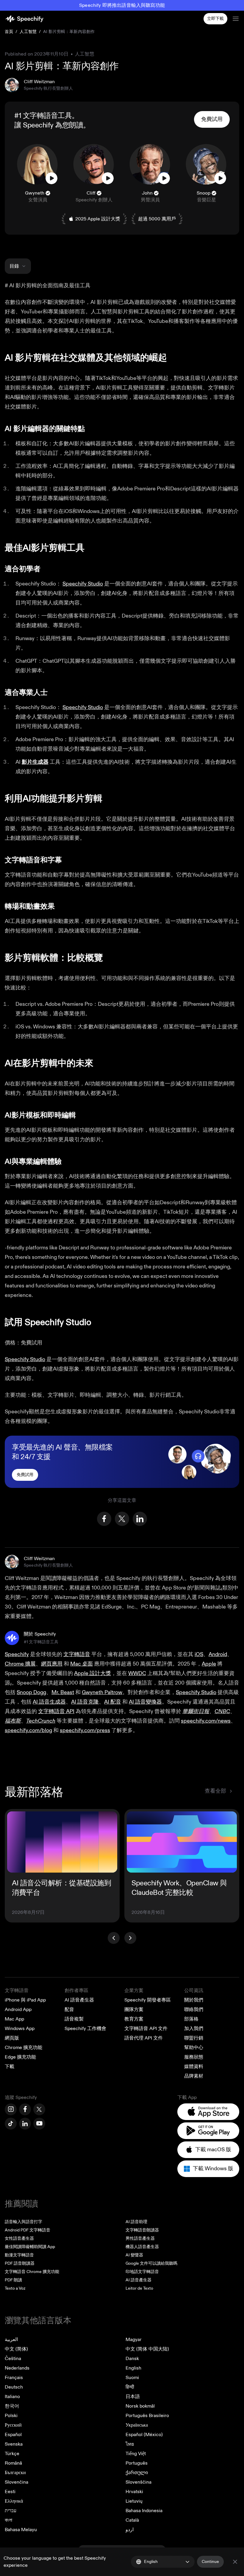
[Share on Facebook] (104, 1519)
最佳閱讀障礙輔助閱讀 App (30, 2247)
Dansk (132, 2359)
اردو (130, 2530)
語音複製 (74, 2019)
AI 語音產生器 (79, 2000)
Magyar (134, 2340)
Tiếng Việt (136, 2454)
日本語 (133, 2397)
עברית (11, 2511)
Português (137, 2463)
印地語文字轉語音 (142, 2272)
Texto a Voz (15, 2288)
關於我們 (194, 2000)
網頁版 (12, 2038)
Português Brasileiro (147, 2416)
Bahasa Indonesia (144, 2511)
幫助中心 (194, 2048)
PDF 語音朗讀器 (20, 2263)
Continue (210, 2562)
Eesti (10, 2492)
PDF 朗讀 (13, 2280)
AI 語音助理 (136, 2222)
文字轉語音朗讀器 (142, 2230)
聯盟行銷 (194, 2038)
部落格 (191, 2019)
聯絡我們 (194, 2010)
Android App (18, 2010)
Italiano (12, 2397)
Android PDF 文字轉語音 (28, 2230)
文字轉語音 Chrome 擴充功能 (32, 2272)
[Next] (130, 1938)
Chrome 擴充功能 (24, 2048)
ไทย (130, 2444)
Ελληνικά (14, 2501)
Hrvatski (134, 2492)
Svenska (14, 2444)
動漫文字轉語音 (19, 2255)
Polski (11, 2416)
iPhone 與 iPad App (25, 2000)
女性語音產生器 (19, 2238)
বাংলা (8, 2520)
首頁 (9, 32)
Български (15, 2473)
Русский (13, 2425)
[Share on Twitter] (122, 1519)
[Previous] (114, 1938)
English (133, 2368)
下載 (10, 2067)
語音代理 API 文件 (144, 2038)
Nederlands (17, 2368)
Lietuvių (134, 2501)
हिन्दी (130, 2387)
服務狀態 (194, 2057)
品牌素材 (194, 2076)
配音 (69, 2010)
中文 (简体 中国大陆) (147, 2349)
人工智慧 (28, 32)
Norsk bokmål (140, 2406)
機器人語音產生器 (142, 2247)
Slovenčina (17, 2482)
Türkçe (12, 2454)
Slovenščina (139, 2482)
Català (132, 2520)
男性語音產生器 (140, 2238)
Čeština (13, 2359)
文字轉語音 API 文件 (146, 2029)
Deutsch (14, 2387)
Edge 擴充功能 (20, 2057)
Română (13, 2463)
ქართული (137, 2473)
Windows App (20, 2029)
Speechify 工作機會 (85, 2029)
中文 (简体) (16, 2349)
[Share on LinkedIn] (140, 1519)
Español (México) (144, 2435)
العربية (11, 2340)
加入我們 (194, 2029)
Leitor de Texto (139, 2288)
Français (14, 2378)
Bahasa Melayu (21, 2530)
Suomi (132, 2378)
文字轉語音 (17, 1991)
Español (13, 2435)
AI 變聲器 (134, 2255)
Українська (137, 2425)
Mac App (14, 2019)
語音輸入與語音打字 (24, 2222)
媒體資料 (194, 2067)
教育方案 (134, 2019)
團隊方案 (134, 2010)
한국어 (12, 2406)
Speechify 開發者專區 (148, 2000)
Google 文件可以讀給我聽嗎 (151, 2263)
